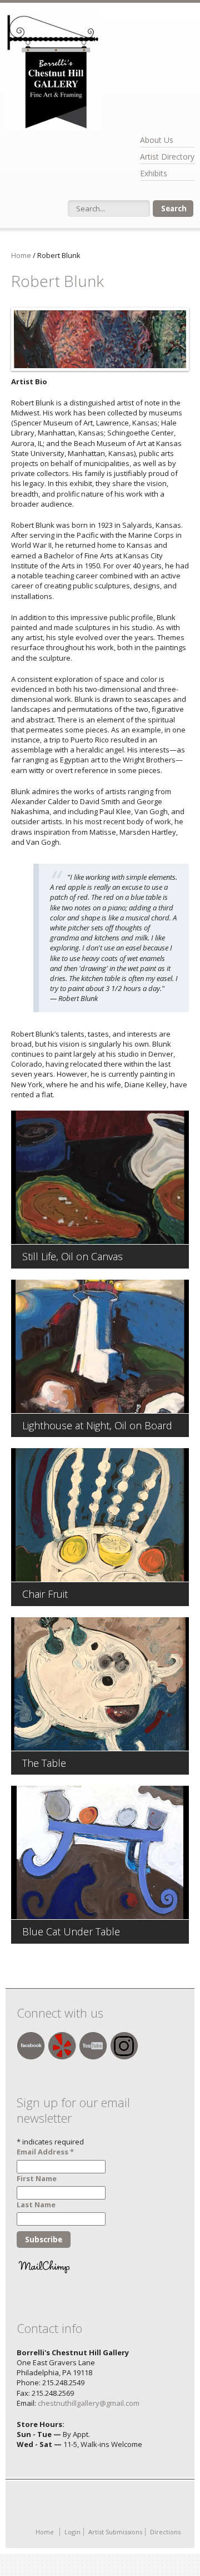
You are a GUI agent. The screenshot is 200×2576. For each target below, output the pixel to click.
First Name (37, 2178)
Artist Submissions (115, 2532)
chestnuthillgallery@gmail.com (89, 2403)
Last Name (36, 2205)
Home (21, 255)
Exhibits (154, 173)
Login (72, 2532)
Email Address (45, 2152)
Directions (165, 2532)
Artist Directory (167, 157)
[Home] (53, 71)
